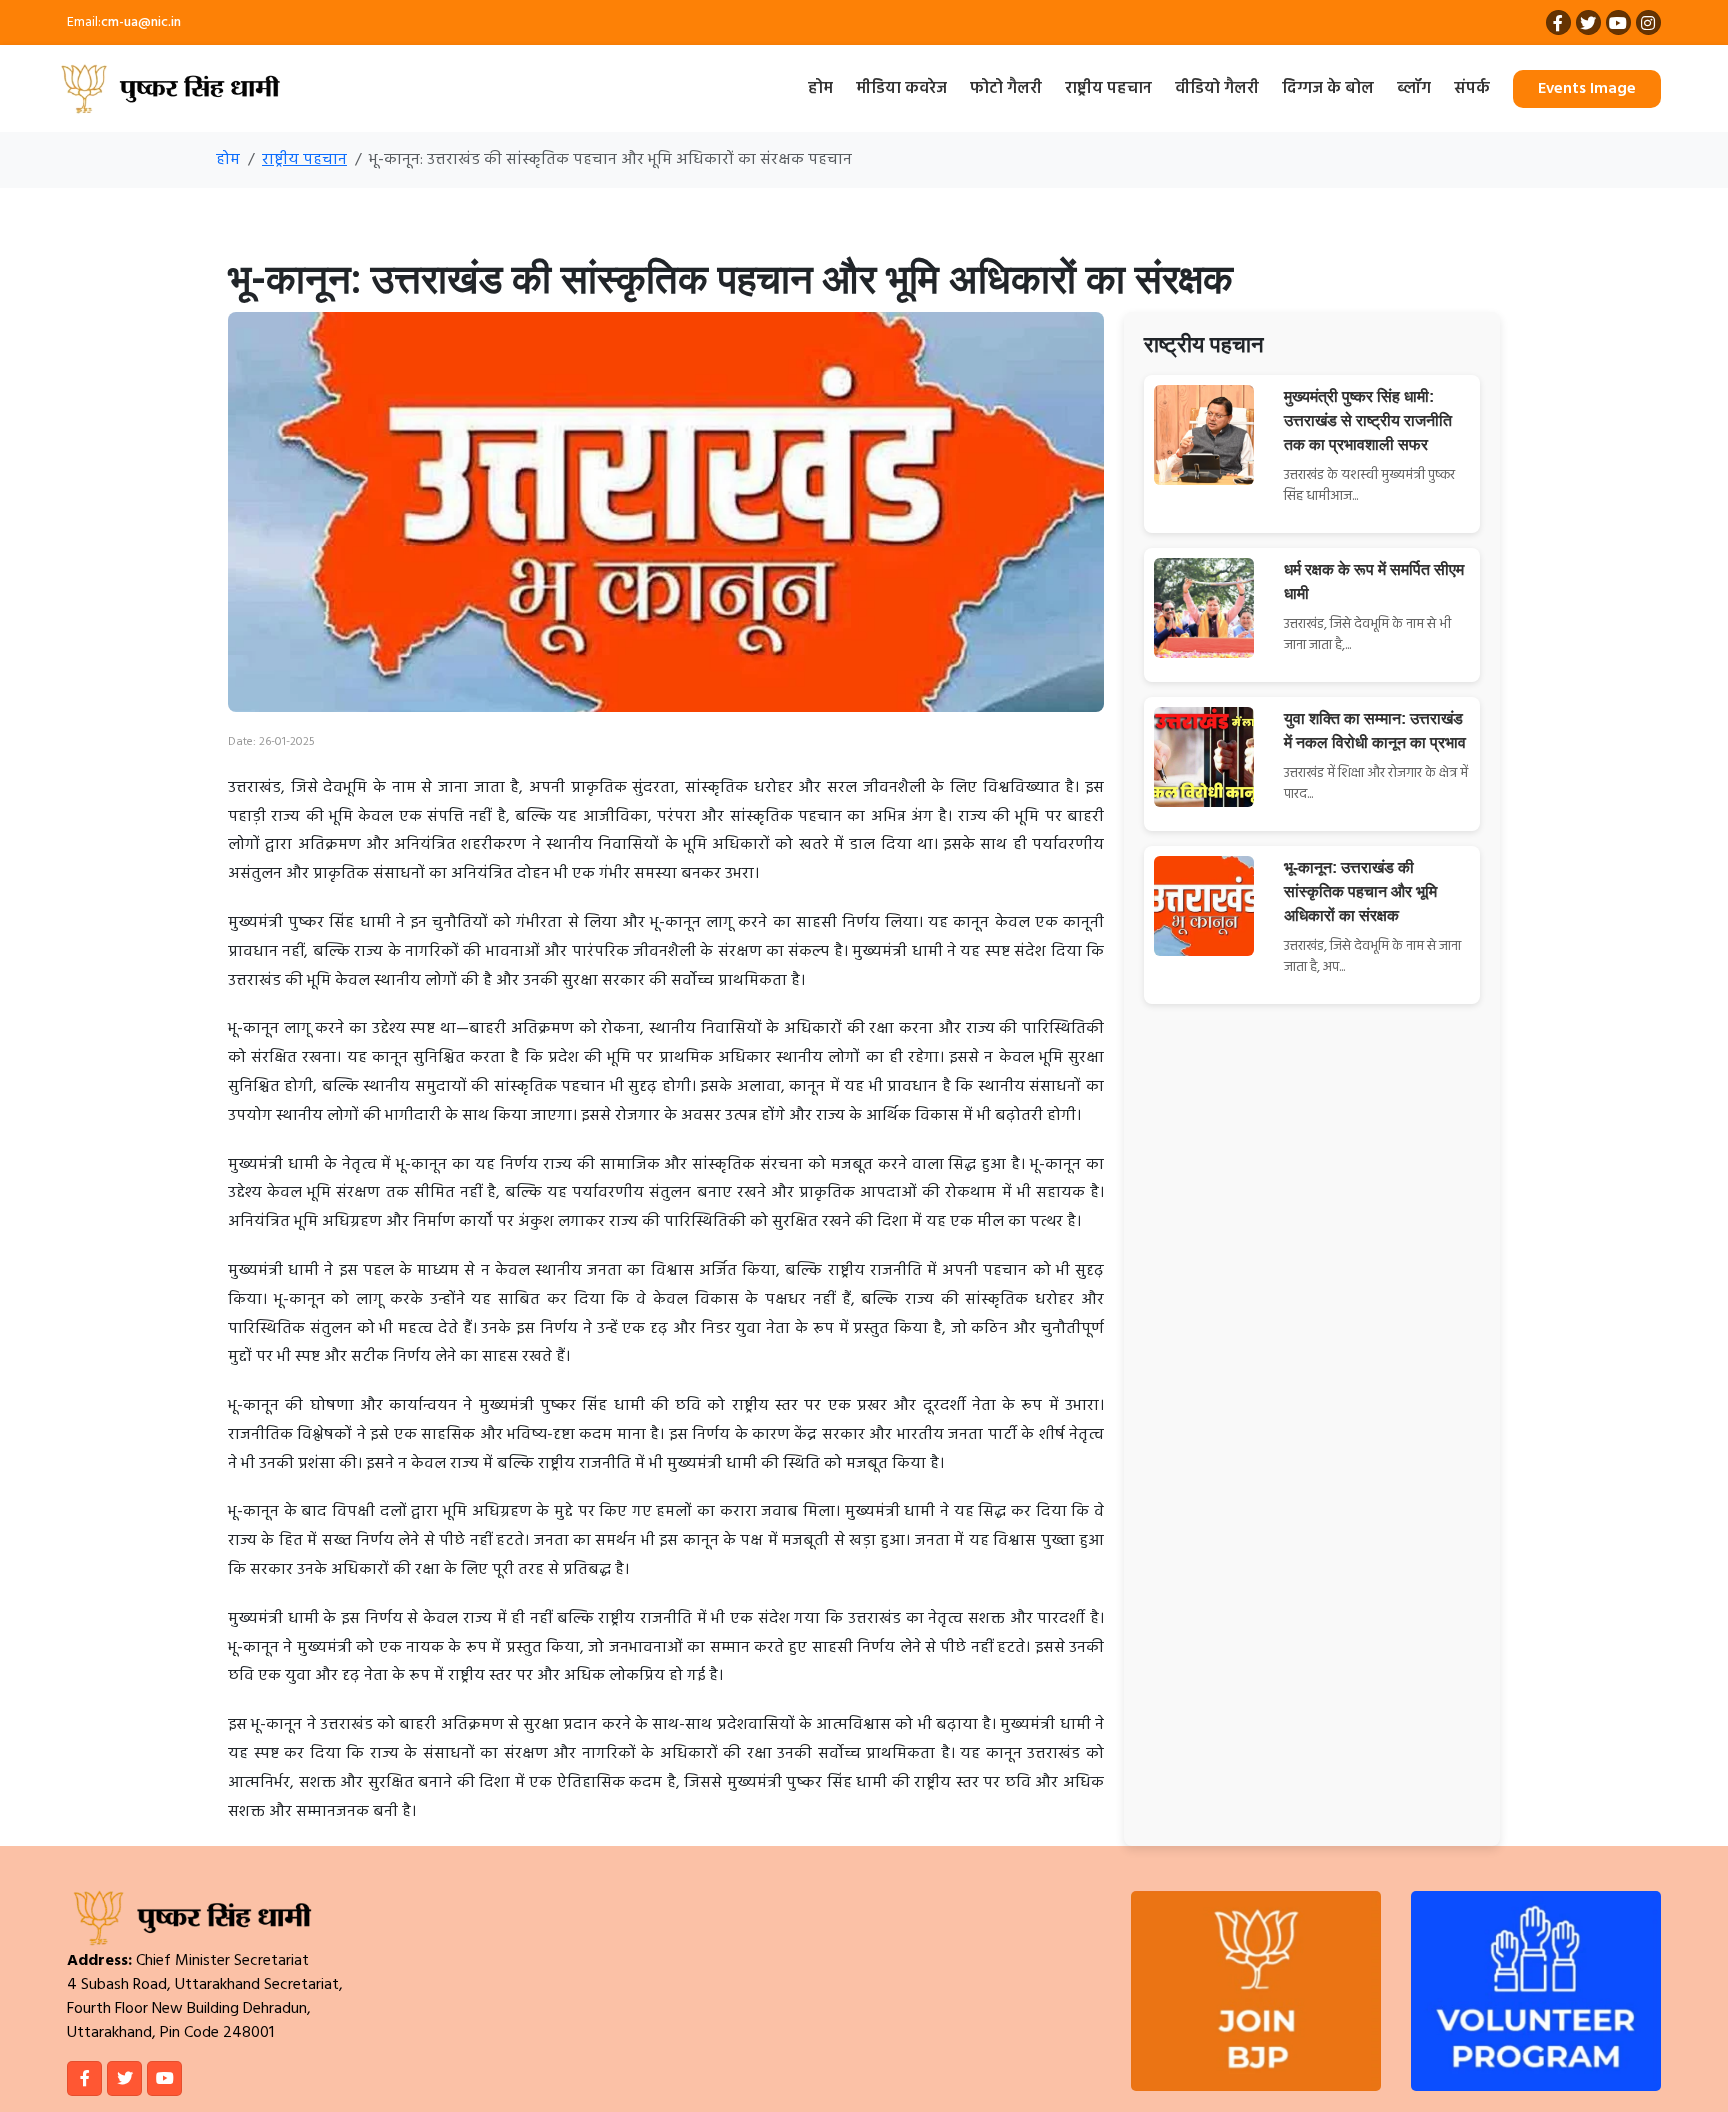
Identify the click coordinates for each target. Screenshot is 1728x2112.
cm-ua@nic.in (141, 22)
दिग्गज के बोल (1328, 89)
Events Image (1587, 89)
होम (820, 89)
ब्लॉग (1414, 89)
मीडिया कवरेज (901, 89)
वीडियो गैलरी (1217, 89)
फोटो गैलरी (1006, 89)
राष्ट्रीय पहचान (1108, 89)
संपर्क (1472, 89)
